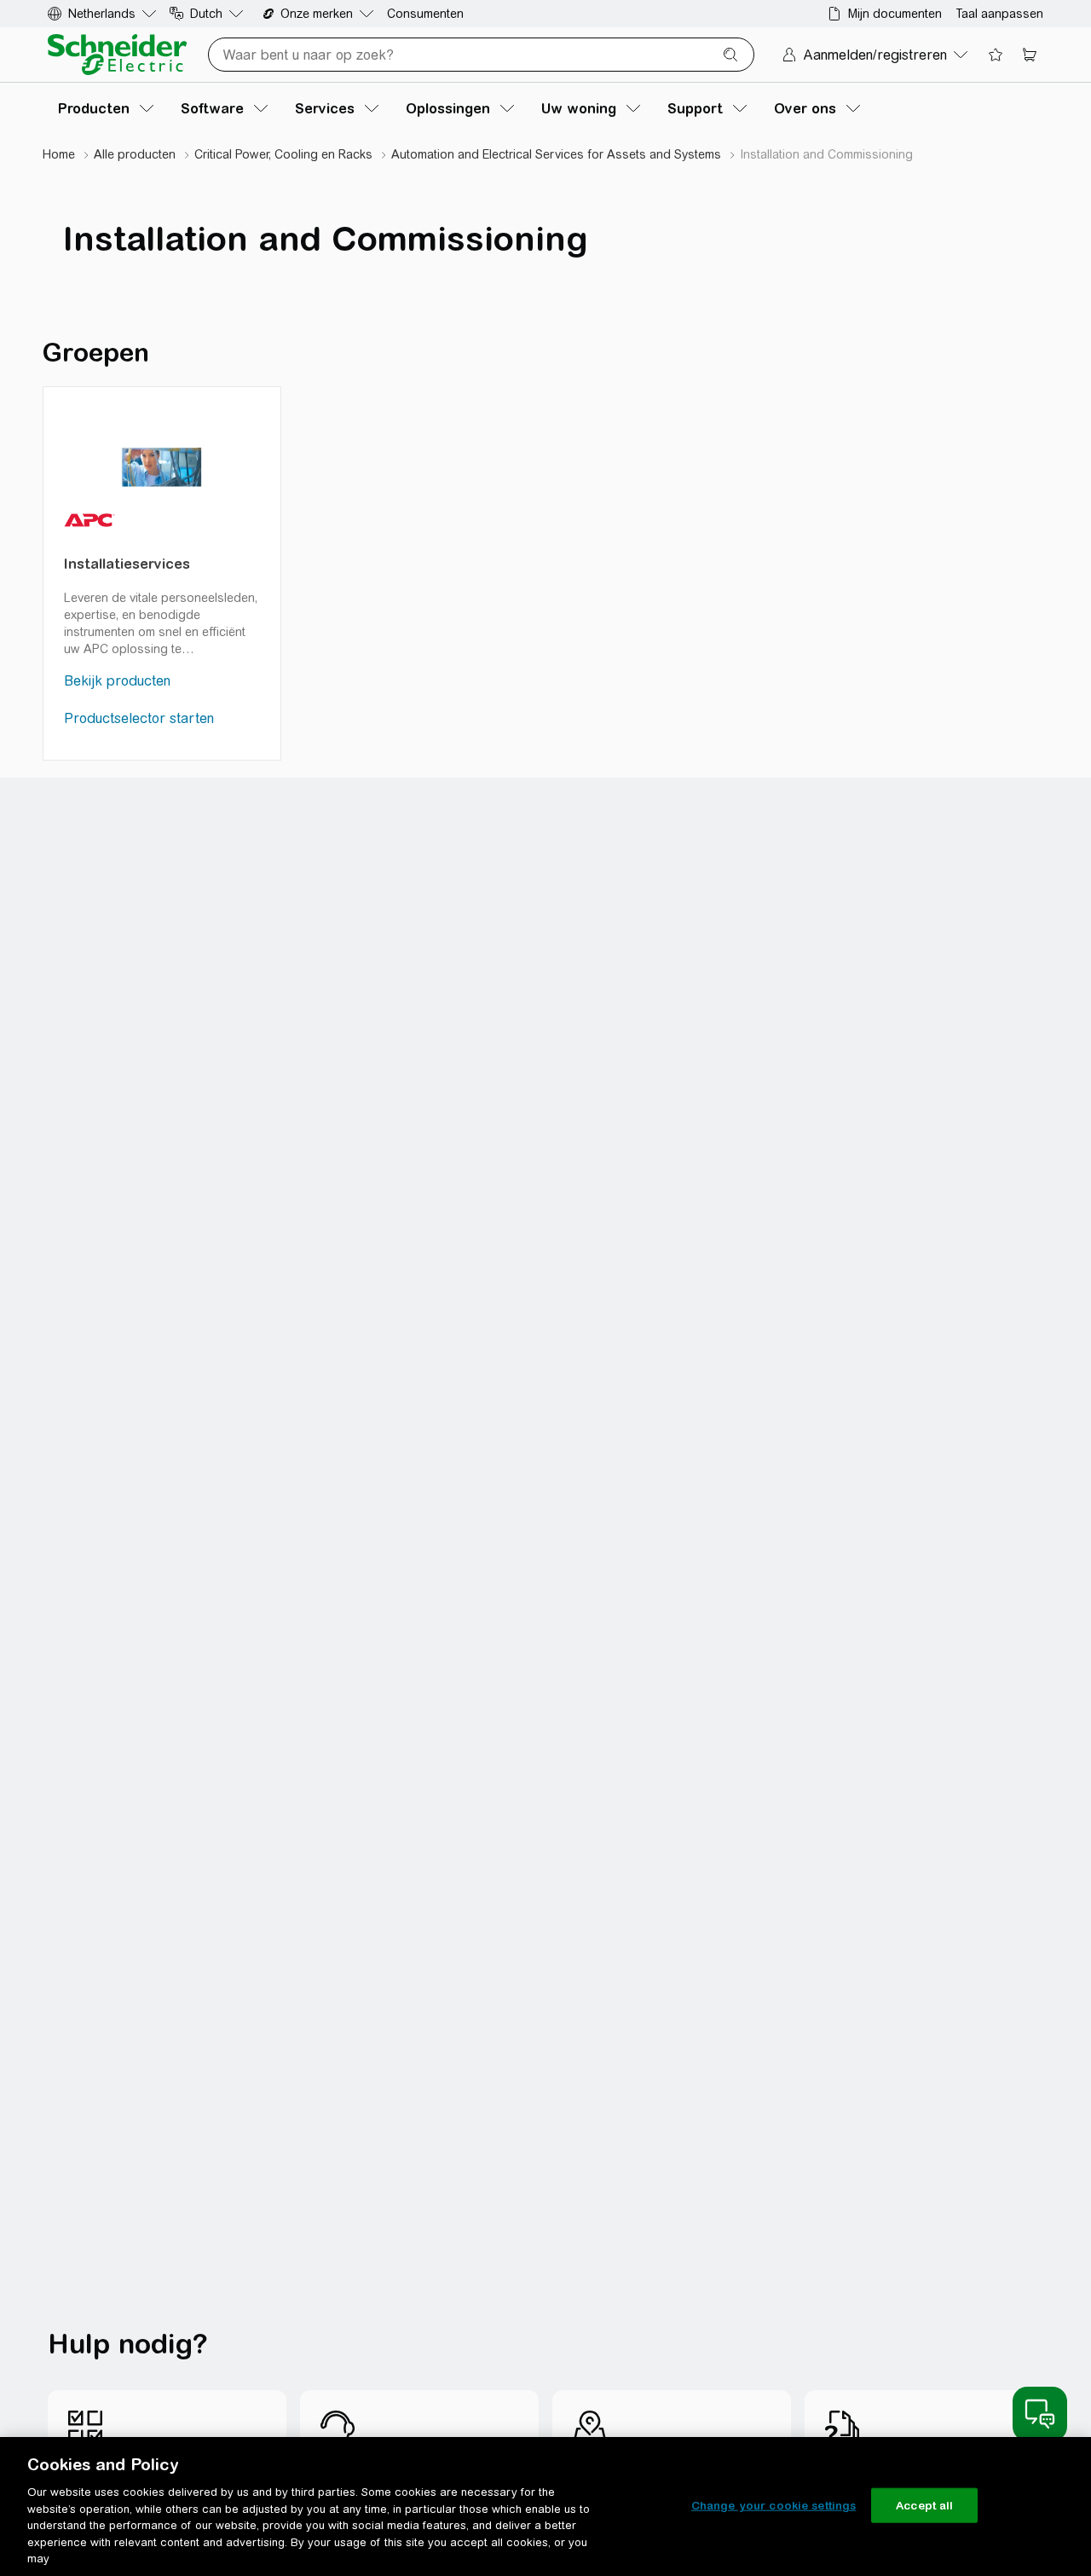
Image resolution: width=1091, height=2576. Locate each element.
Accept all (924, 2505)
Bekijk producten (117, 681)
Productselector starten (139, 718)
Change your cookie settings (774, 2505)
